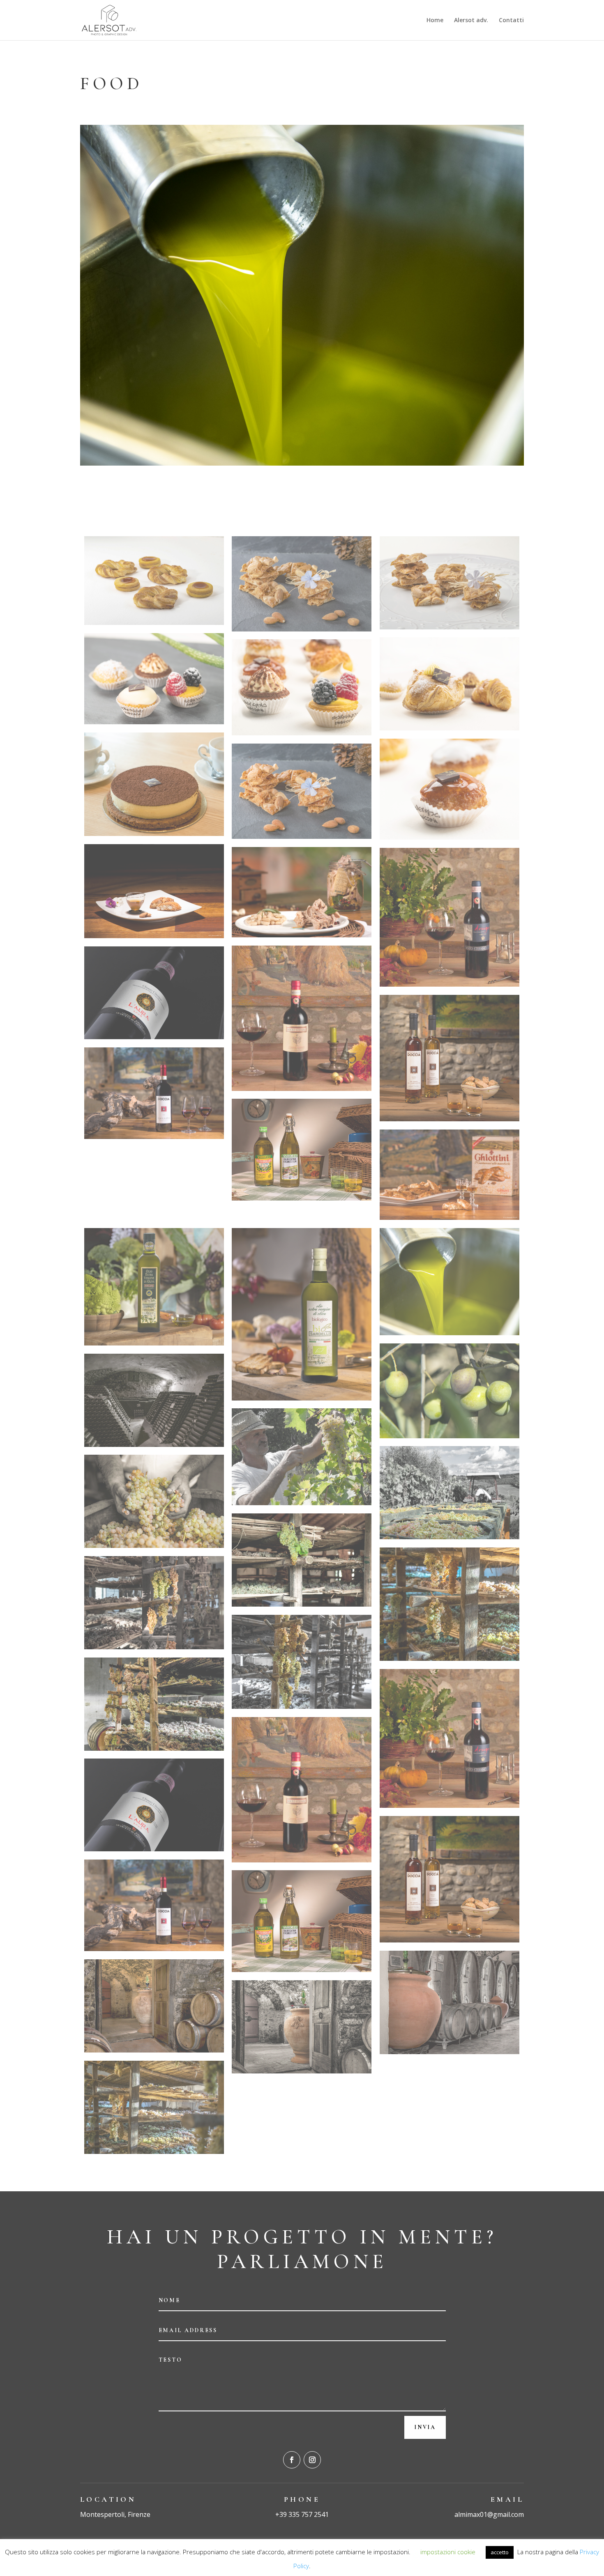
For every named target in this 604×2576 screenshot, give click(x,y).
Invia (425, 2427)
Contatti (511, 21)
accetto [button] (500, 2552)
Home (435, 21)
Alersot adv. (471, 21)
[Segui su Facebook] (292, 2460)
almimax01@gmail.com (489, 2514)
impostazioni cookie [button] (448, 2552)
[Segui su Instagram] (312, 2460)
